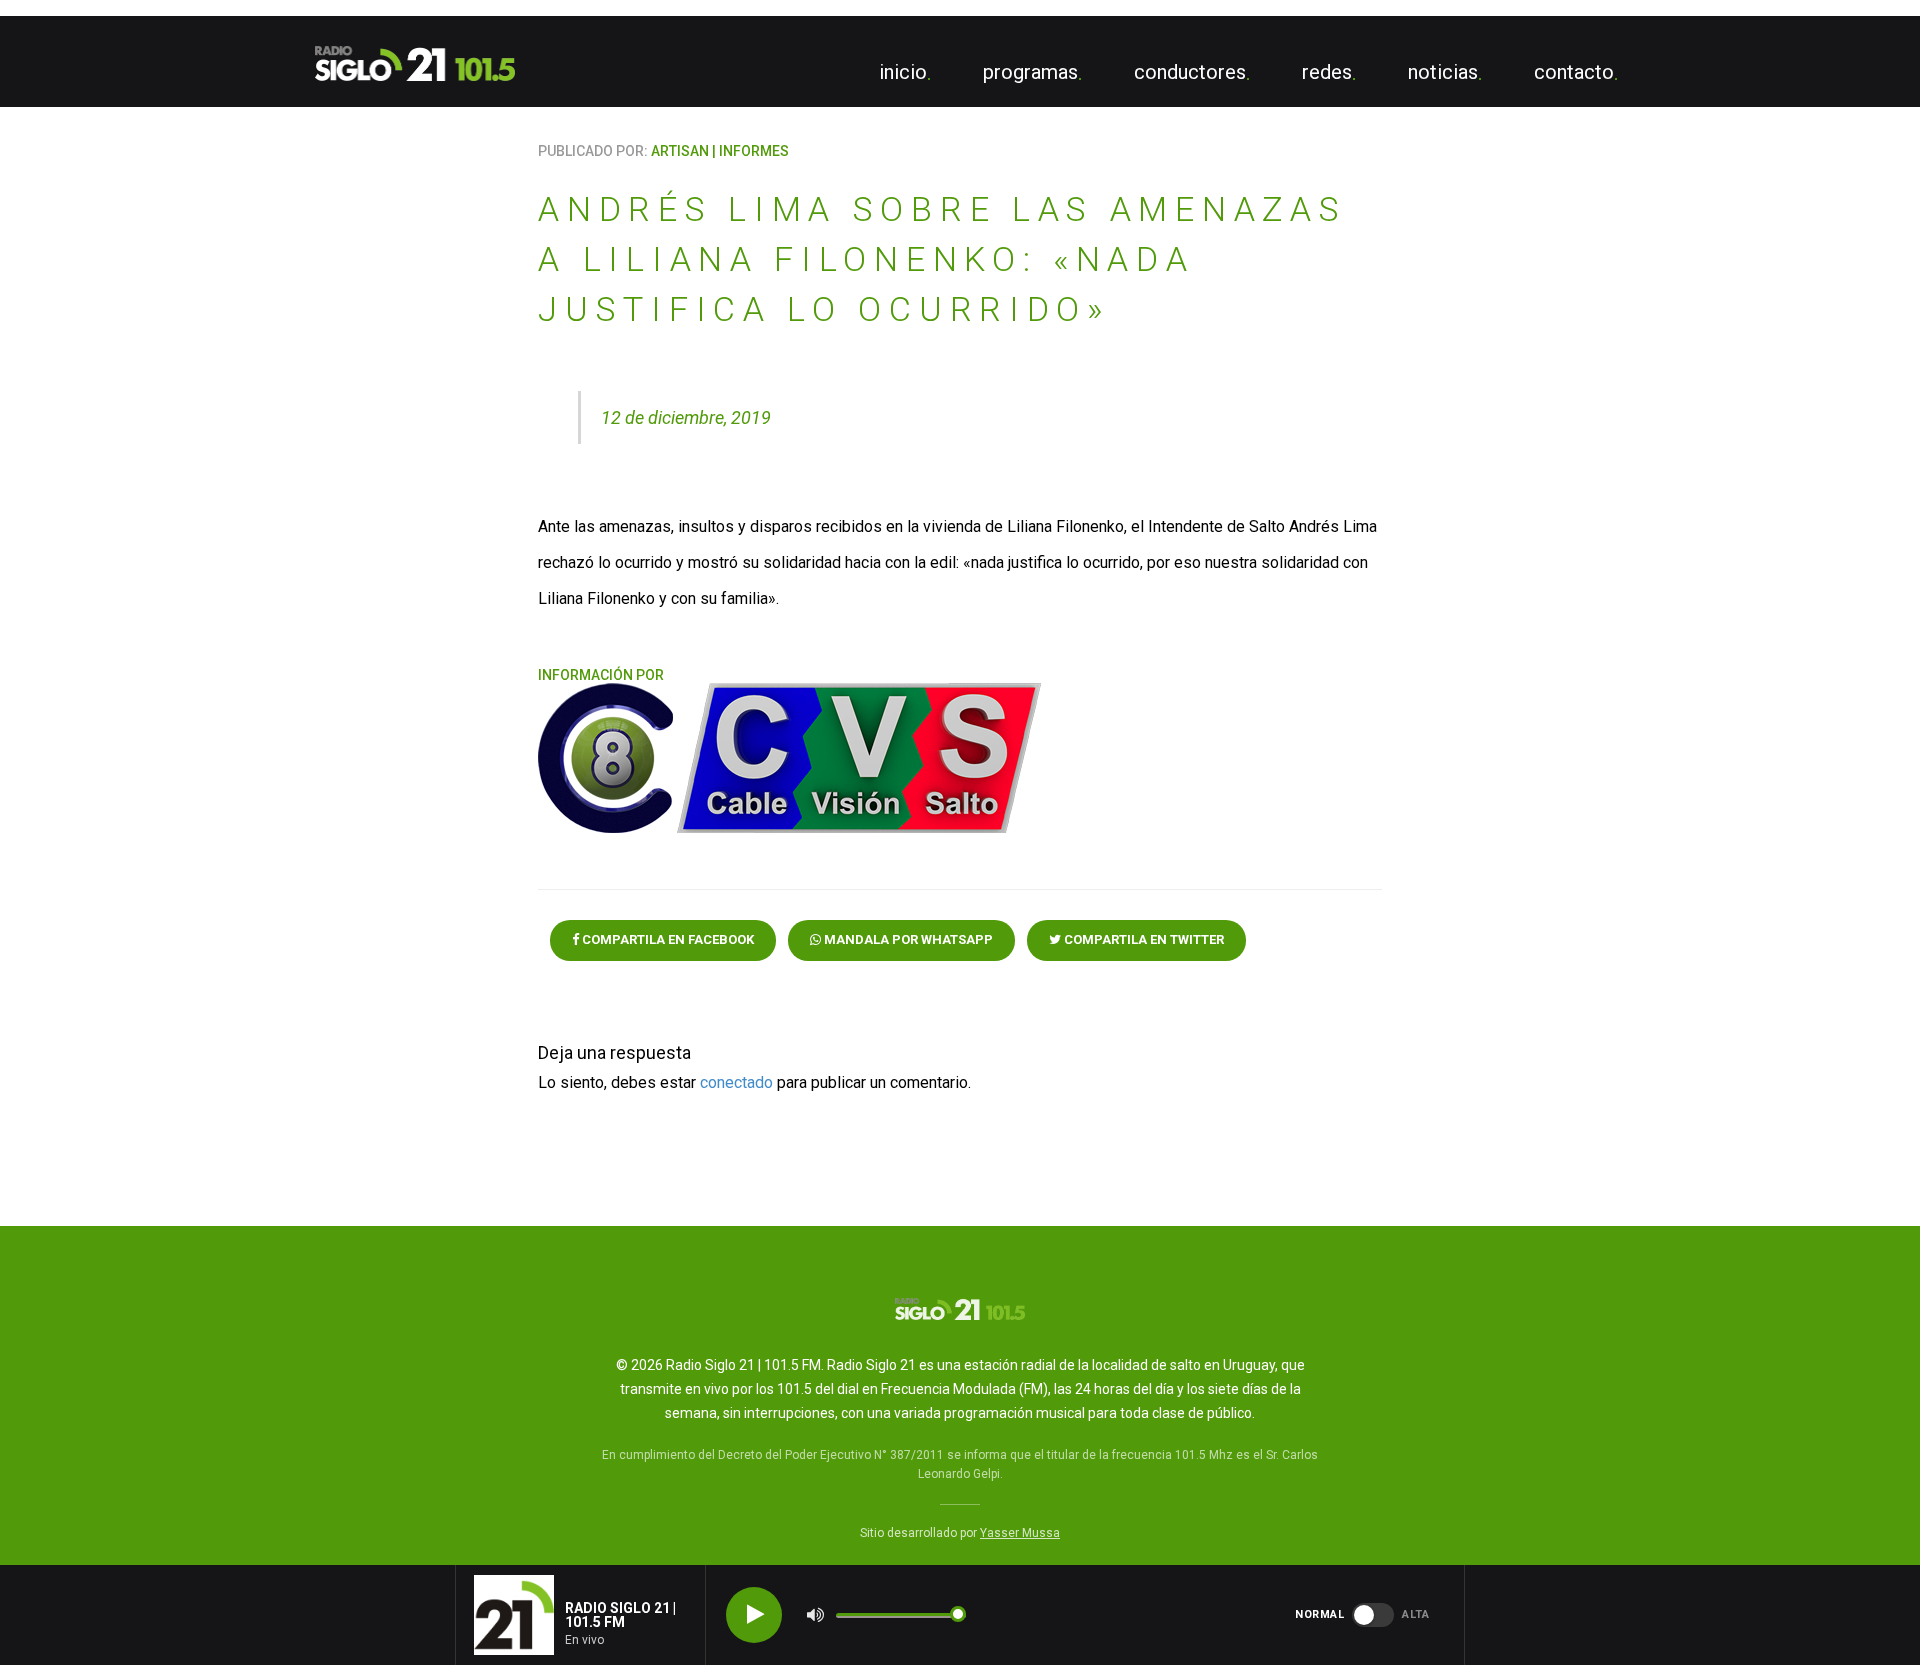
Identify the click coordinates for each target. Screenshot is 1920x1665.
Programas (1030, 72)
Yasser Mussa (1020, 1533)
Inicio (903, 72)
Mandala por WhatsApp (907, 939)
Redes (1327, 72)
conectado (736, 1082)
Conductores (1190, 72)
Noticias (1443, 72)
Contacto (1574, 72)
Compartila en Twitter (1142, 939)
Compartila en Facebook (666, 939)
